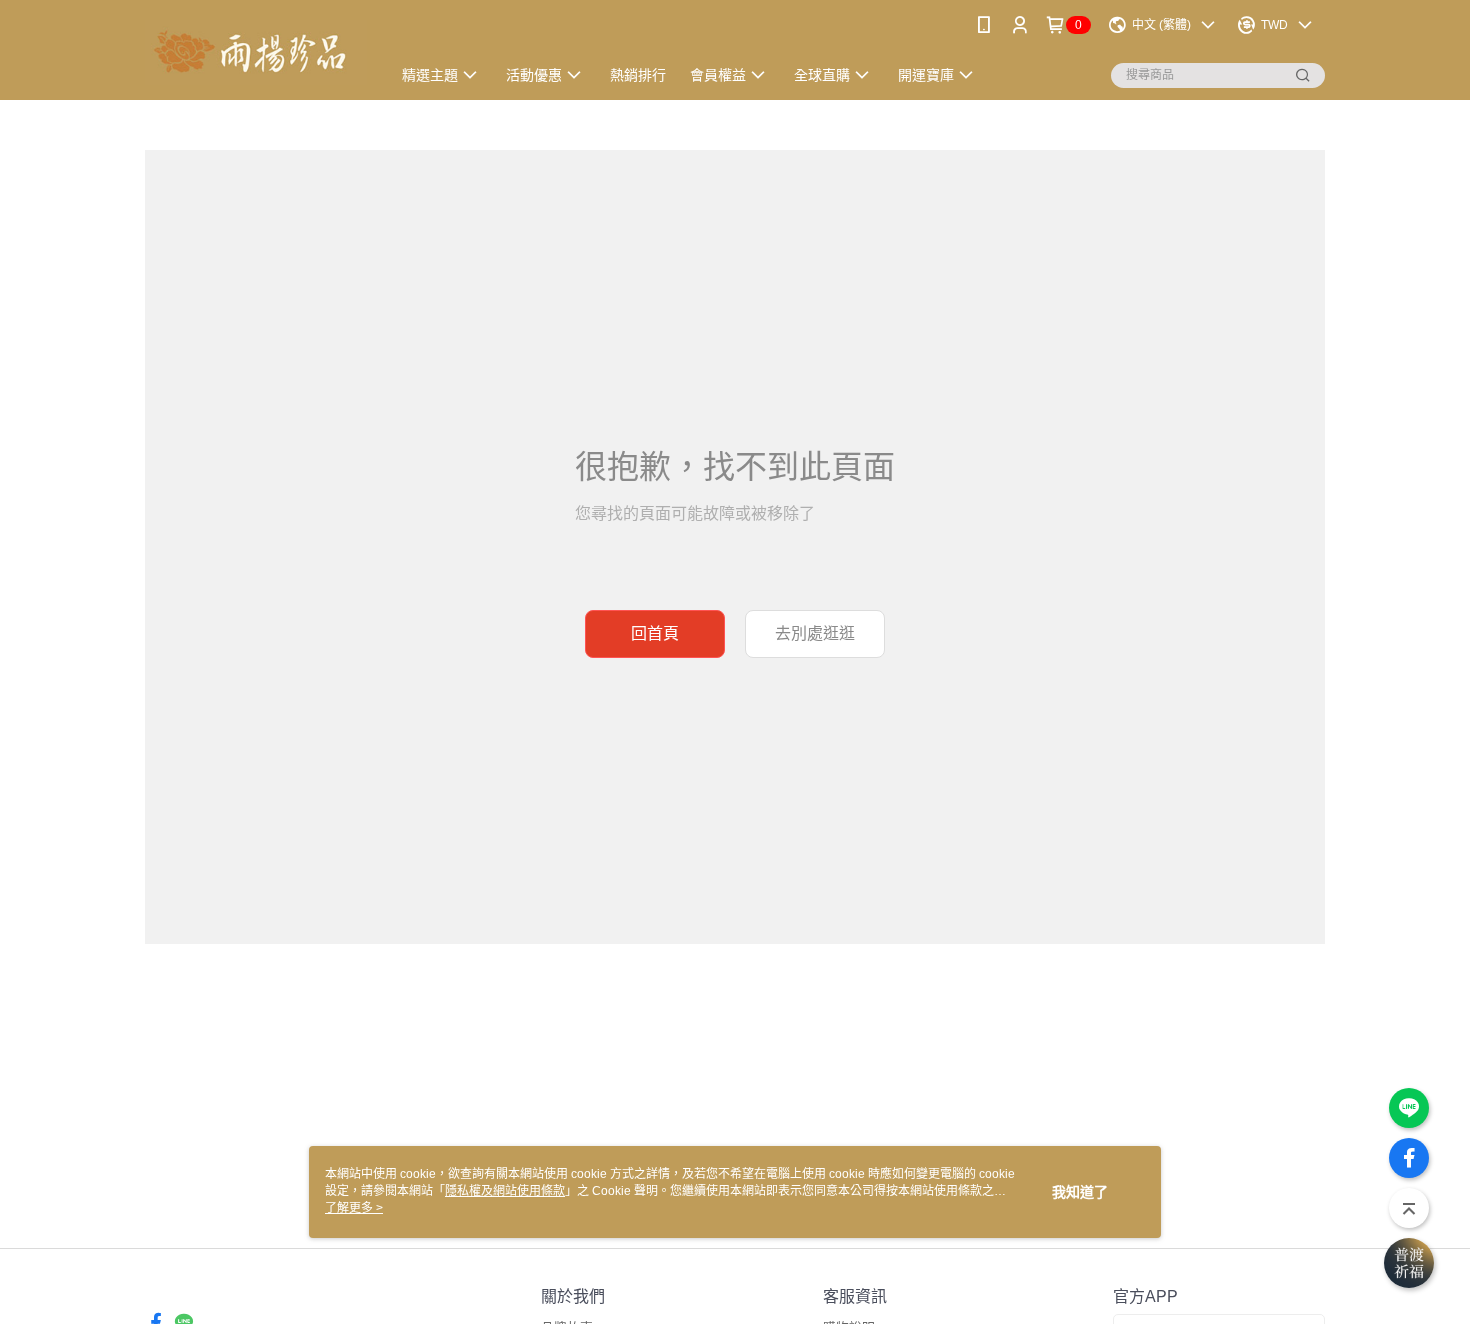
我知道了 (1080, 1192)
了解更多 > (354, 1208)
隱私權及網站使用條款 (505, 1191)
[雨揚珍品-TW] (256, 52)
